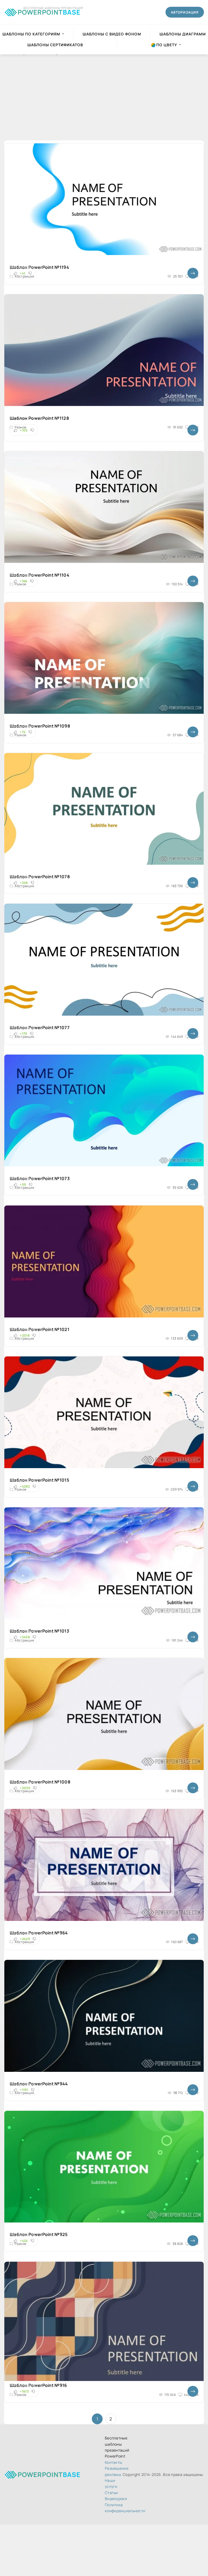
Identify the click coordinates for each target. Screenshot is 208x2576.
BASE (49, 11)
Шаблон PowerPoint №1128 (39, 418)
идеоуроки (116, 2499)
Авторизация (185, 12)
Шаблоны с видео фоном (112, 34)
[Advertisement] (104, 103)
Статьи (111, 2493)
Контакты (113, 2462)
